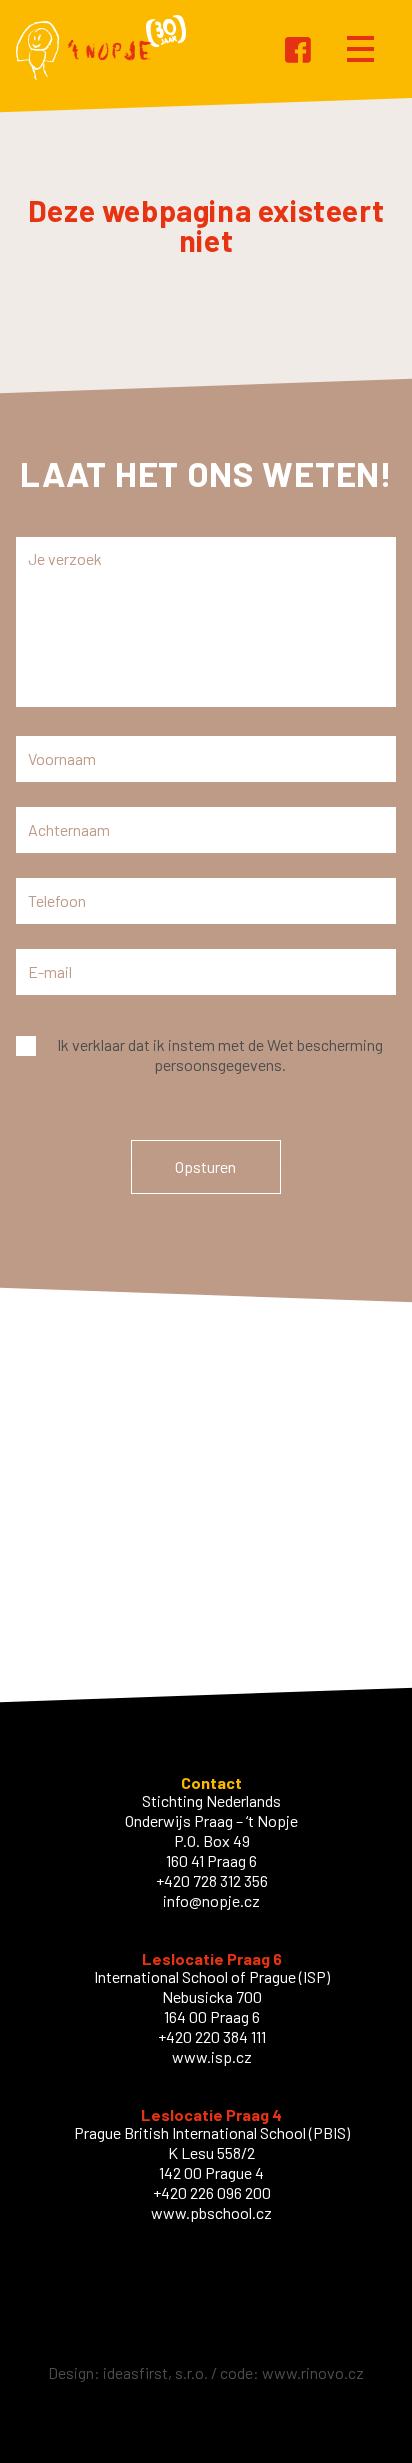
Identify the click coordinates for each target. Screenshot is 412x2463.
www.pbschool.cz (211, 2212)
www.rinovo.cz (313, 2372)
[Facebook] (298, 52)
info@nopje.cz (211, 1900)
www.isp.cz (212, 2056)
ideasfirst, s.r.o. (155, 2372)
